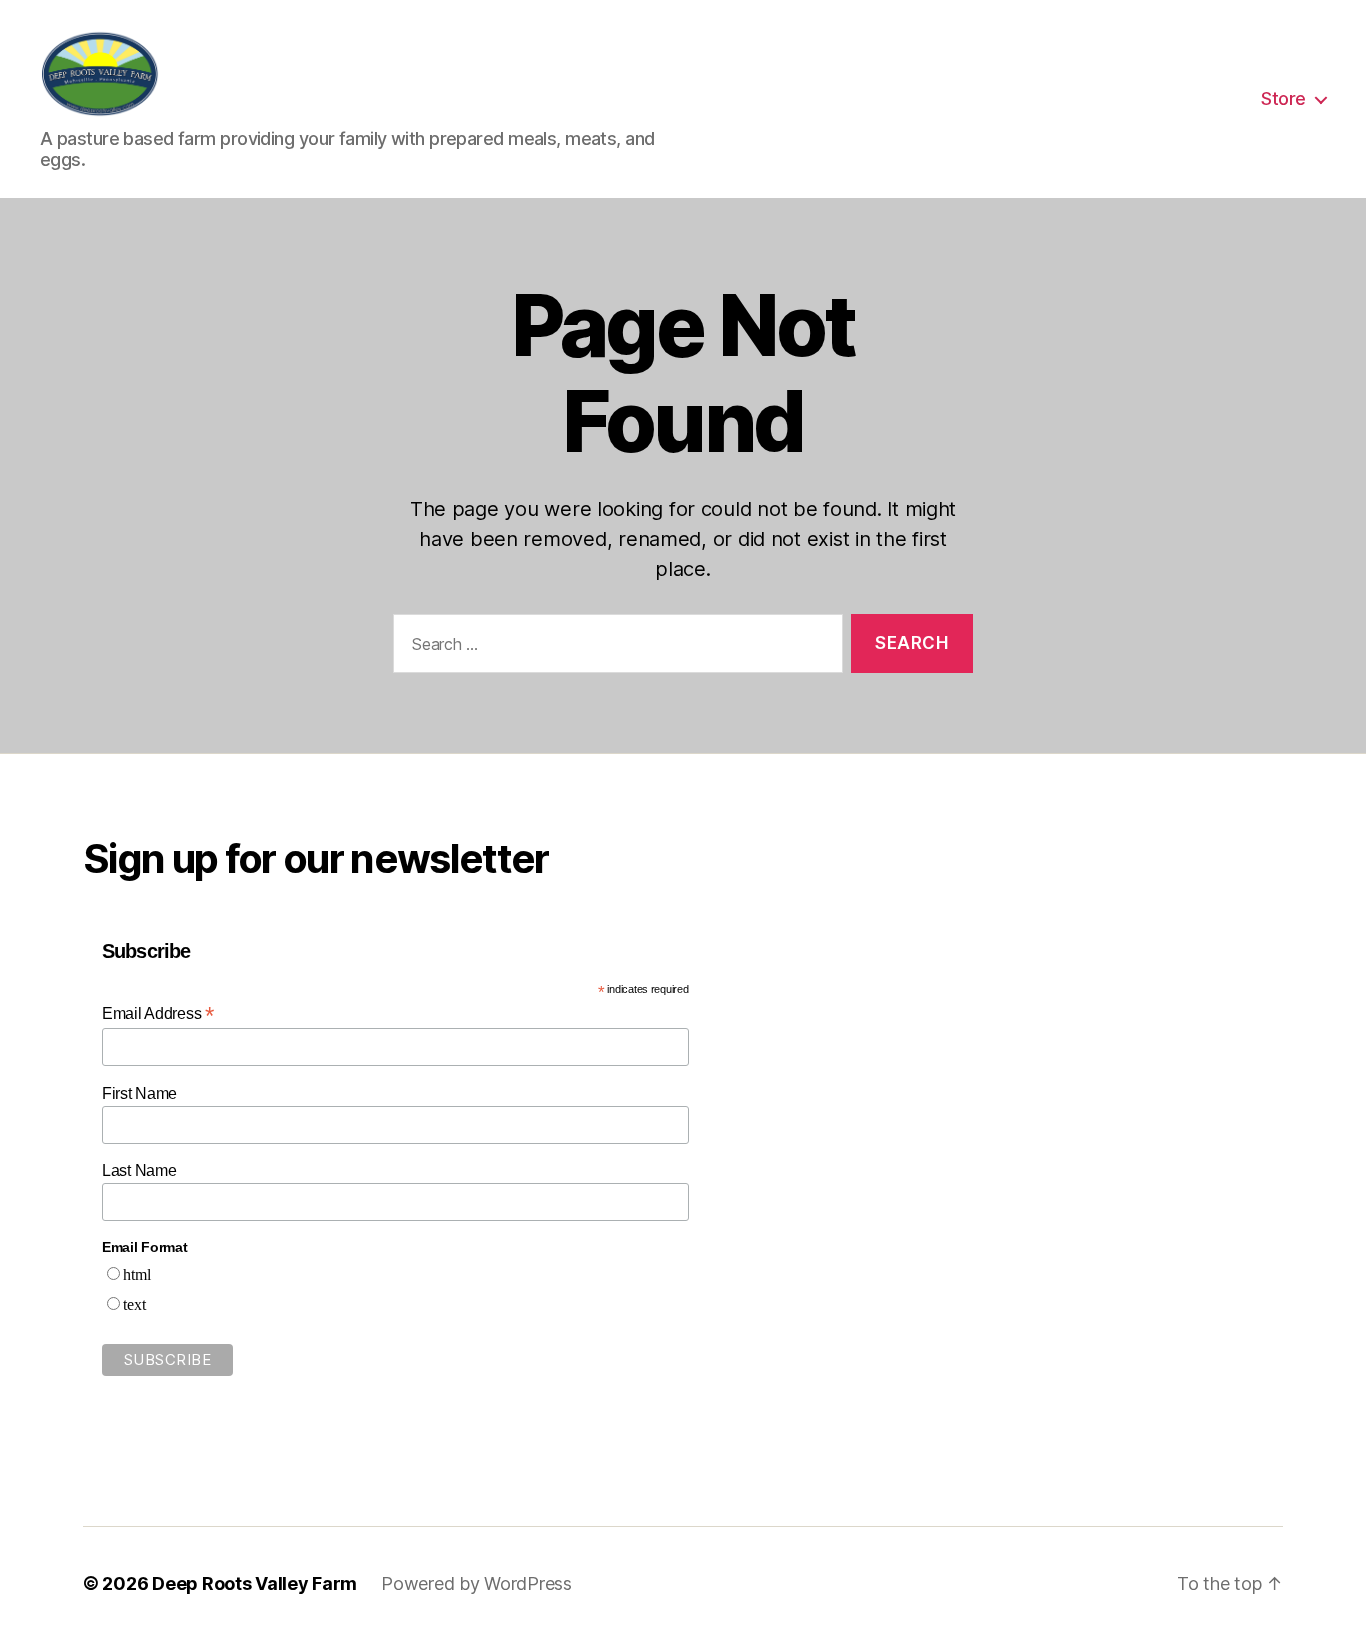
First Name (139, 1093)
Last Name (139, 1170)
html (137, 1275)
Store (1283, 98)
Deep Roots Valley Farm (254, 1583)
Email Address (158, 1013)
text (134, 1305)
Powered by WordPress (476, 1583)
